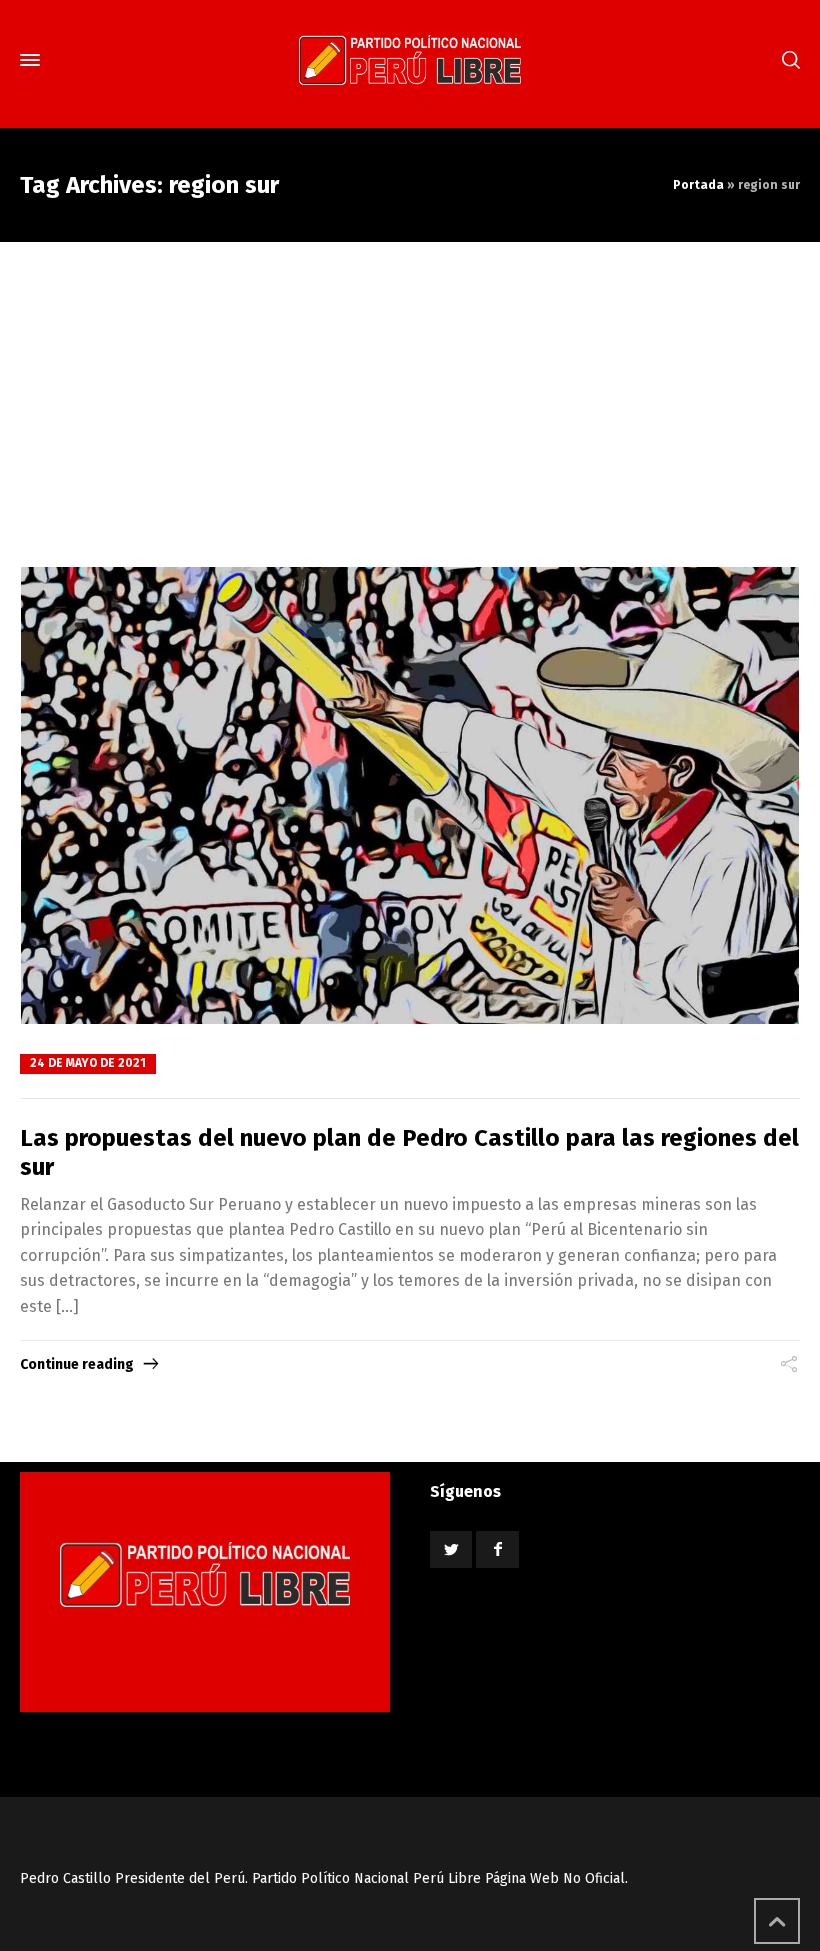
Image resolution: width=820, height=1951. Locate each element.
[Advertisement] (410, 392)
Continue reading (77, 1364)
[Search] (787, 60)
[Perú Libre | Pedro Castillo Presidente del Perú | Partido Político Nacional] (410, 60)
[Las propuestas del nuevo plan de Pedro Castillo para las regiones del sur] (410, 796)
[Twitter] (451, 1549)
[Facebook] (497, 1549)
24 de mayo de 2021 (88, 1063)
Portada (698, 185)
